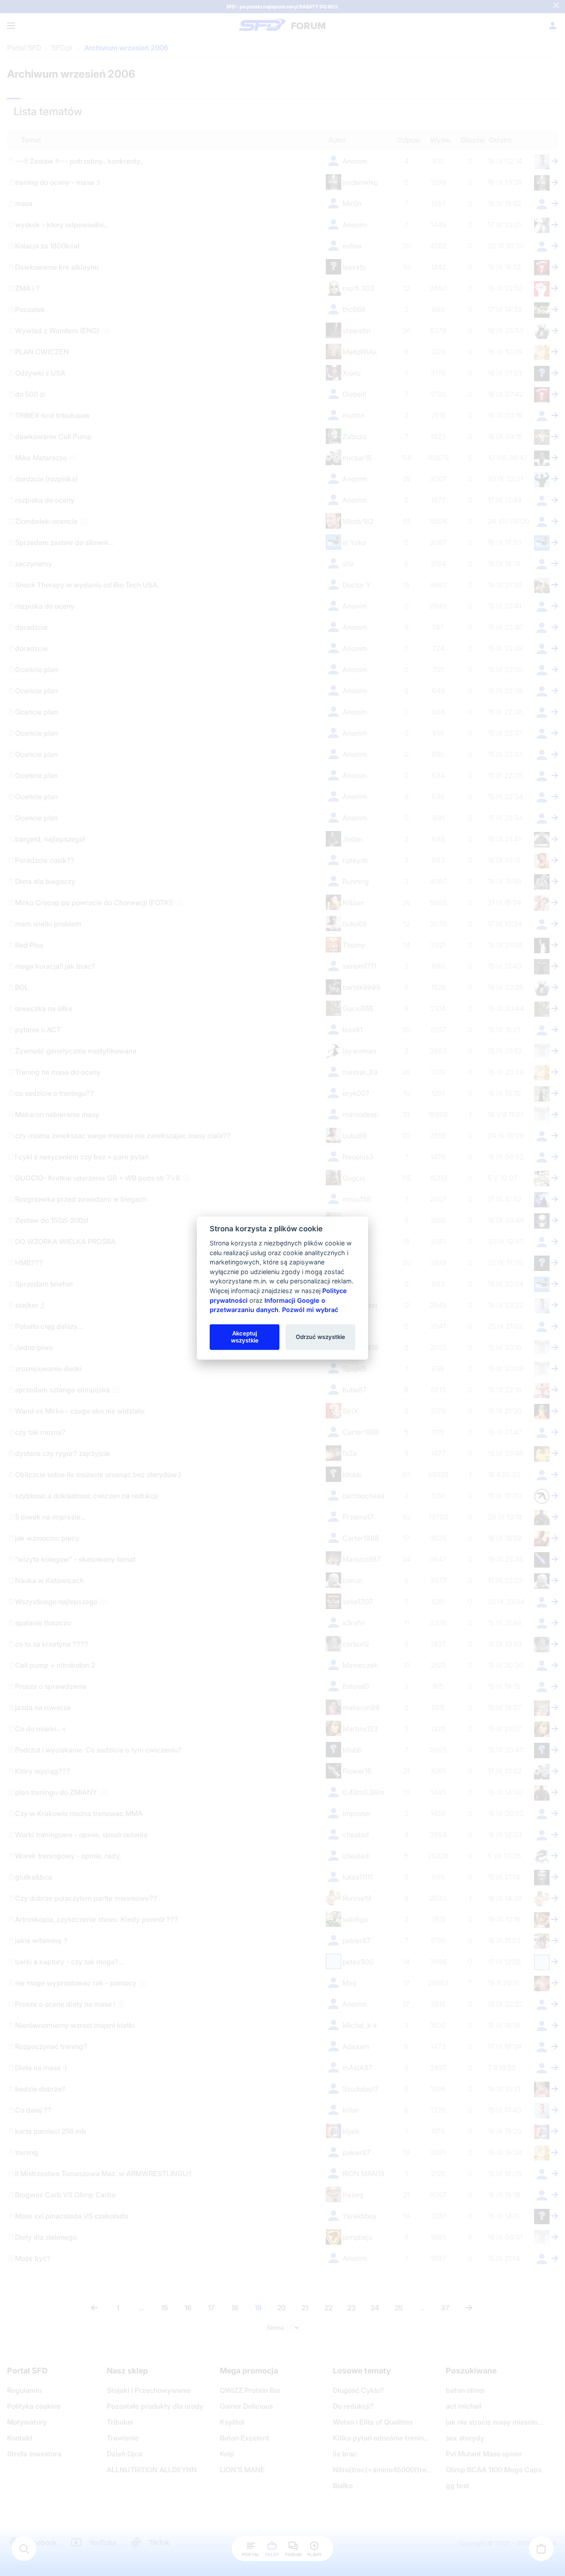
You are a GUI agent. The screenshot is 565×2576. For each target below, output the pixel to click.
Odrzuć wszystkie (320, 1337)
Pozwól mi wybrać (310, 1310)
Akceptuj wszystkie (245, 1337)
